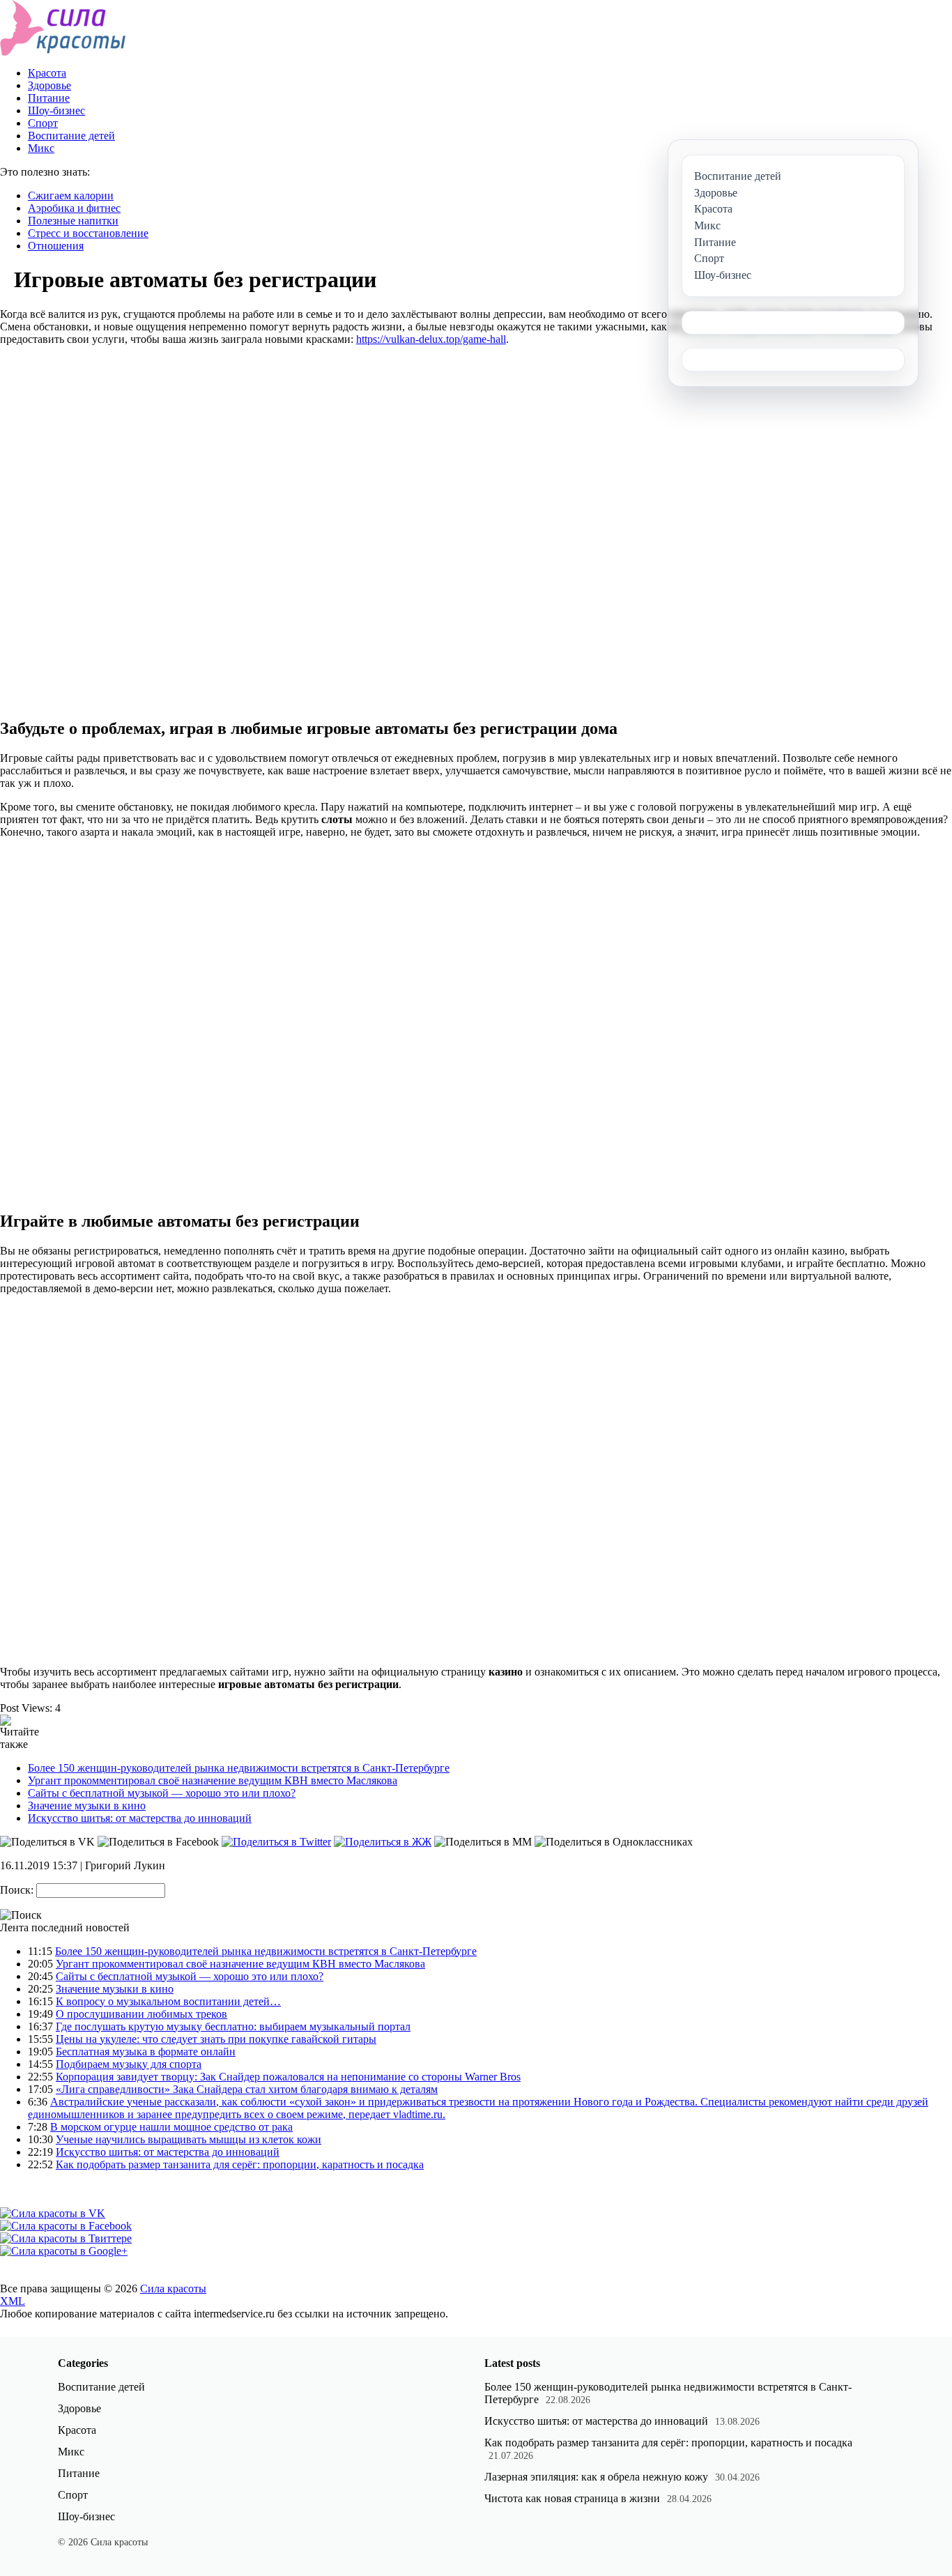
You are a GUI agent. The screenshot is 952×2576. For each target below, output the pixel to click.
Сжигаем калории (71, 195)
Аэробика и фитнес (74, 208)
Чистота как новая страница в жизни (572, 2498)
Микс (41, 148)
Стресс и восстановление (88, 233)
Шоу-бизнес (56, 110)
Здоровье (49, 85)
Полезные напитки (73, 221)
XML (13, 2301)
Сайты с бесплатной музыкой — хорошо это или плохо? (162, 1793)
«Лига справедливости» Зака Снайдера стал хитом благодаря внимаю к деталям (247, 2089)
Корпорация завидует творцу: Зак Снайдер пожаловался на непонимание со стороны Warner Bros (288, 2077)
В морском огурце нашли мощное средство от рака (171, 2127)
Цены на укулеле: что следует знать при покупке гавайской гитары (216, 2039)
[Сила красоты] (63, 52)
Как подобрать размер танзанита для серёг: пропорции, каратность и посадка (240, 2164)
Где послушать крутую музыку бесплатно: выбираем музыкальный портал (233, 2026)
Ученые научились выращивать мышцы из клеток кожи (189, 2139)
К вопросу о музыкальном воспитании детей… (168, 2001)
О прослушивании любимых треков (141, 2014)
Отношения (56, 246)
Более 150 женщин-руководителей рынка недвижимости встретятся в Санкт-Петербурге (239, 1768)
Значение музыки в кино (87, 1806)
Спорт (43, 123)
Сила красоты (173, 2288)
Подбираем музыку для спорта (129, 2064)
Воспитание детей (71, 136)
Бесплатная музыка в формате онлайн (146, 2052)
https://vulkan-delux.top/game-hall (431, 339)
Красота (47, 73)
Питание (49, 98)
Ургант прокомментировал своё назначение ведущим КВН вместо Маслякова (213, 1780)
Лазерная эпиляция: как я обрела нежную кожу (596, 2477)
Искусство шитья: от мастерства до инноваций (140, 1818)
